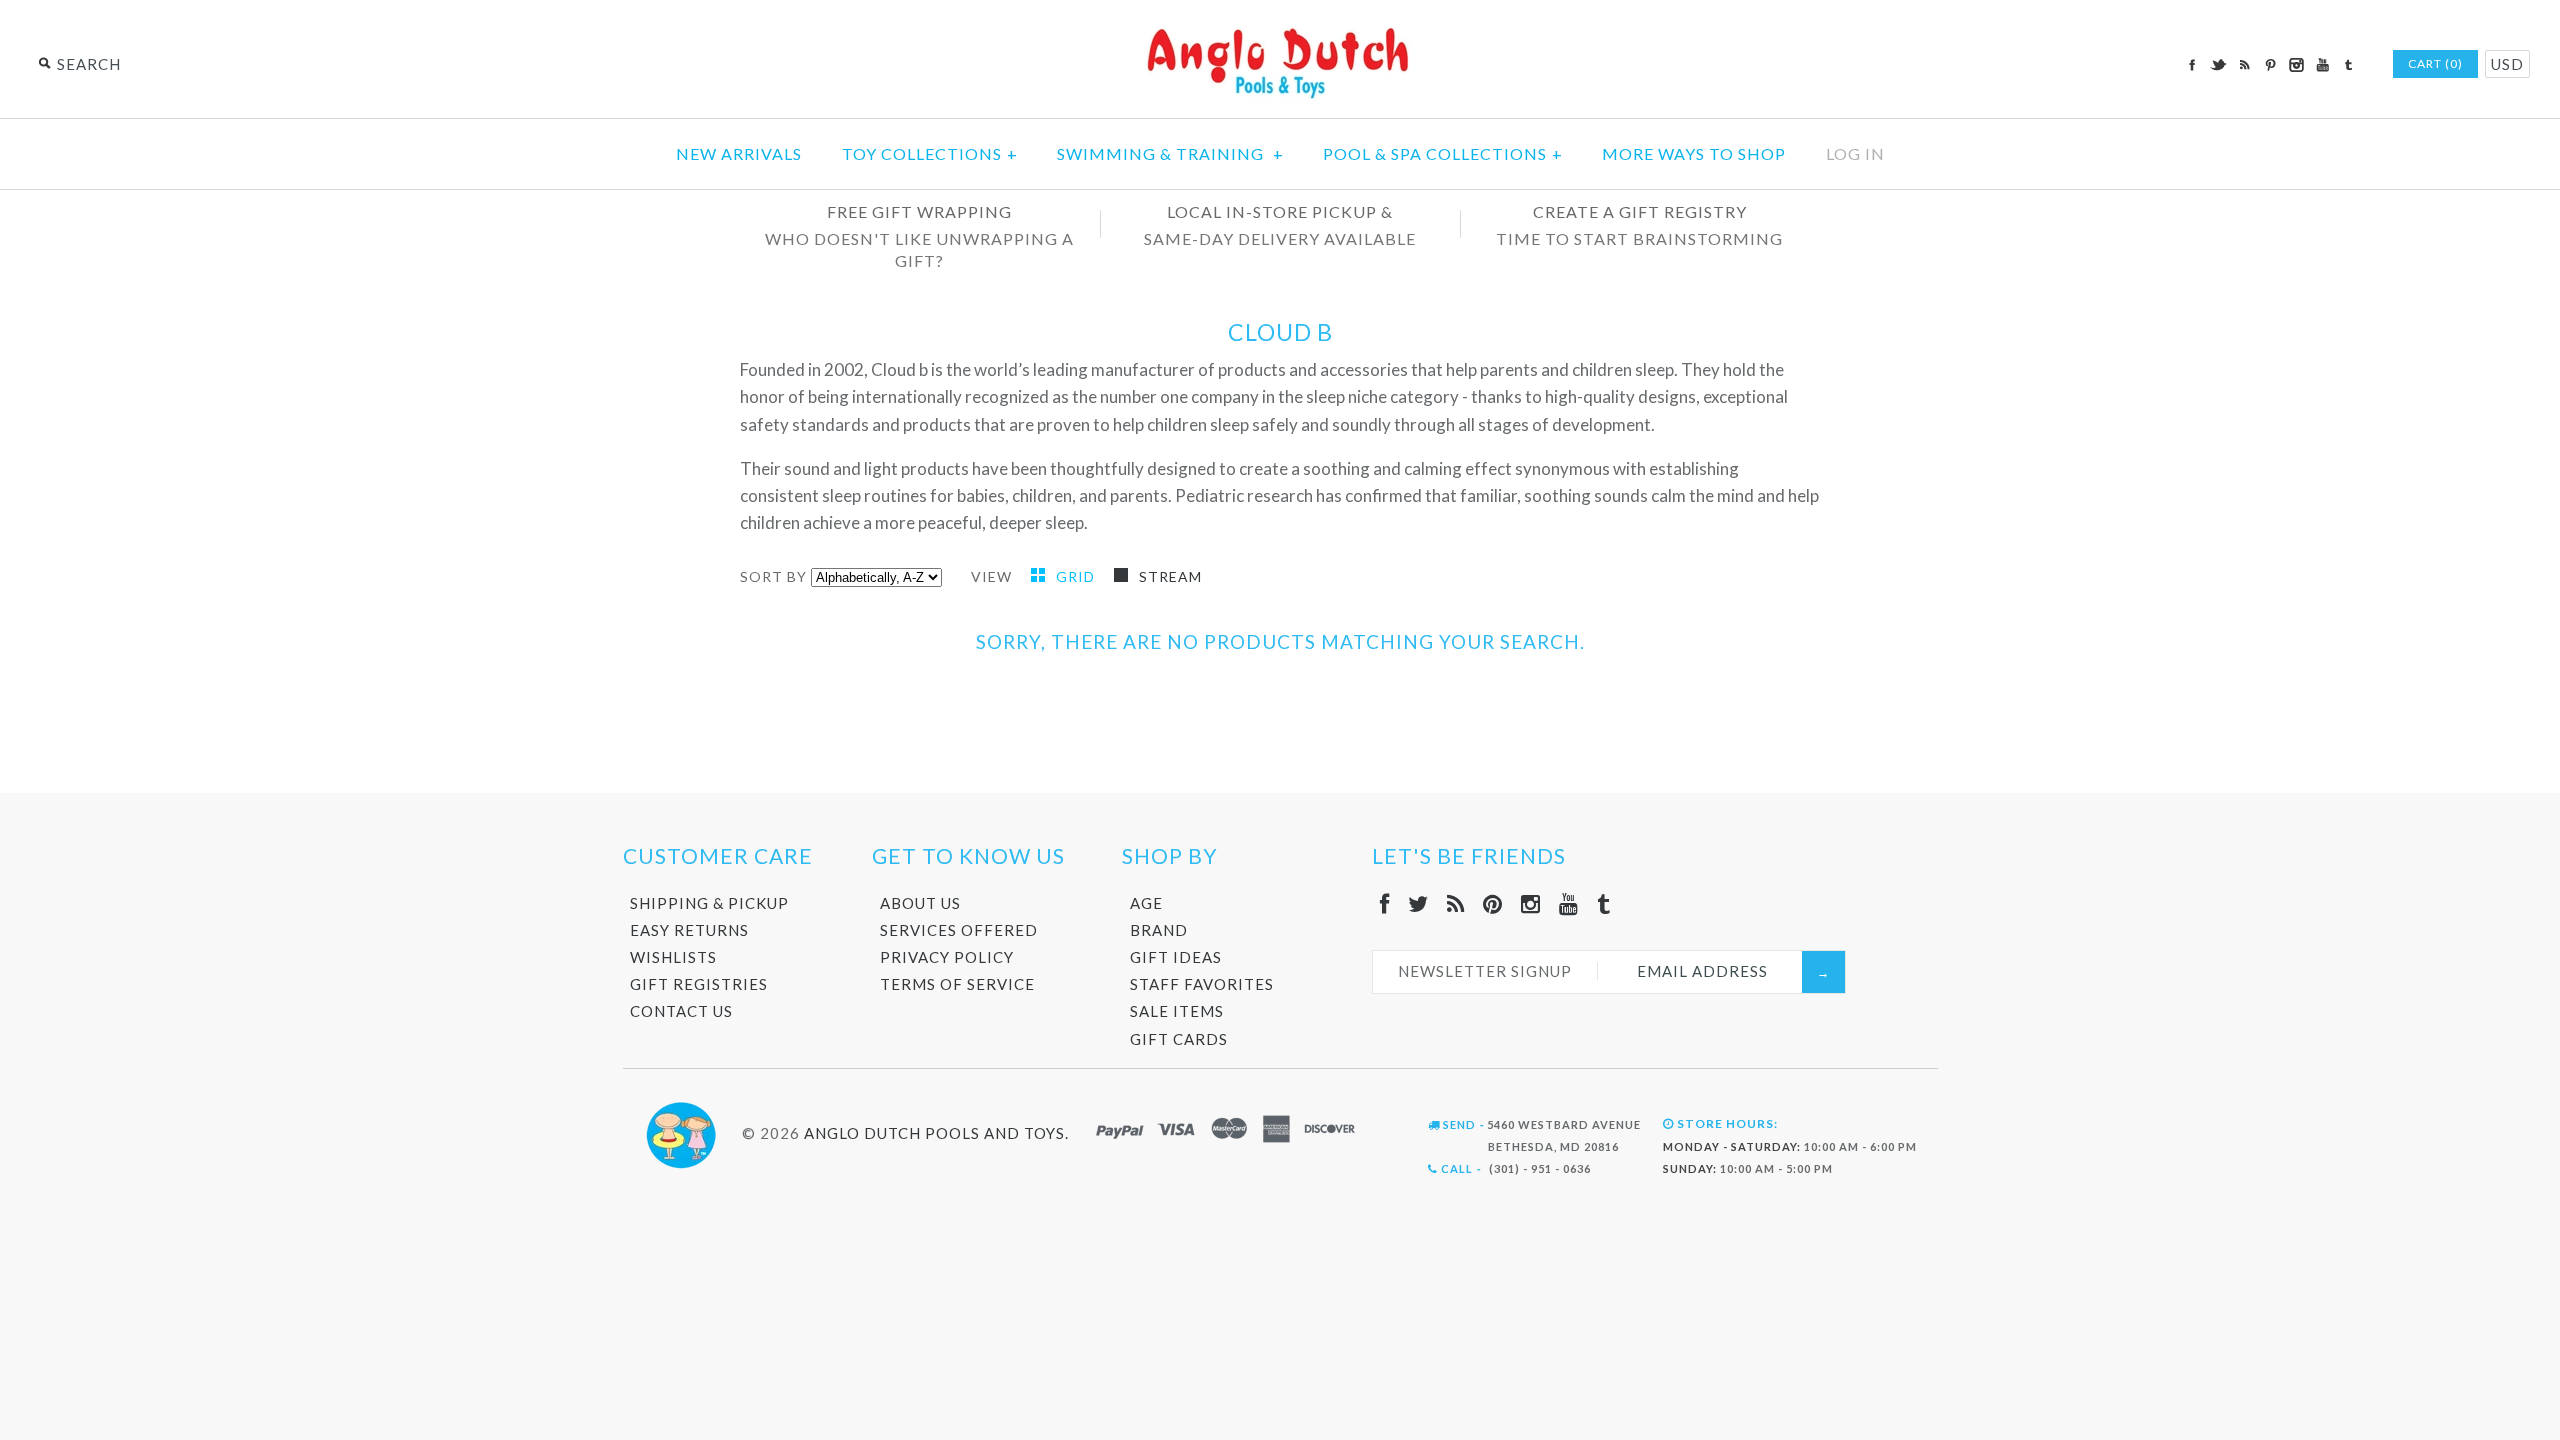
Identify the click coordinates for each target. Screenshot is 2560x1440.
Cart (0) (2435, 63)
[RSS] (1456, 903)
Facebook (2192, 65)
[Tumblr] (1604, 903)
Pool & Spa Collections (1443, 153)
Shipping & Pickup (709, 903)
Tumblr (2348, 65)
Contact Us (681, 1011)
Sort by (773, 576)
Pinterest (2270, 65)
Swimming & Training (1170, 153)
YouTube (2322, 65)
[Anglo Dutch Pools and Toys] (1280, 31)
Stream (1170, 576)
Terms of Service (957, 984)
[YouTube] (1569, 903)
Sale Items (1177, 1011)
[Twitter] (1418, 903)
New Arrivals (739, 153)
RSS (2244, 65)
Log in (1855, 153)
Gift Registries (699, 984)
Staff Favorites (1202, 984)
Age (1146, 903)
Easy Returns (689, 930)
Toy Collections (930, 153)
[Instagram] (1531, 903)
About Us (920, 903)
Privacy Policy (947, 957)
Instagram (2296, 65)
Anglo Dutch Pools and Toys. (936, 1133)
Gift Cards (1179, 1039)
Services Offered (959, 930)
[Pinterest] (1493, 903)
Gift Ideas (1176, 957)
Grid (1077, 576)
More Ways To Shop (1694, 153)
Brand (1159, 930)
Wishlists (673, 957)
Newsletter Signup (1485, 971)
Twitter (2218, 65)
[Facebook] (1385, 903)
